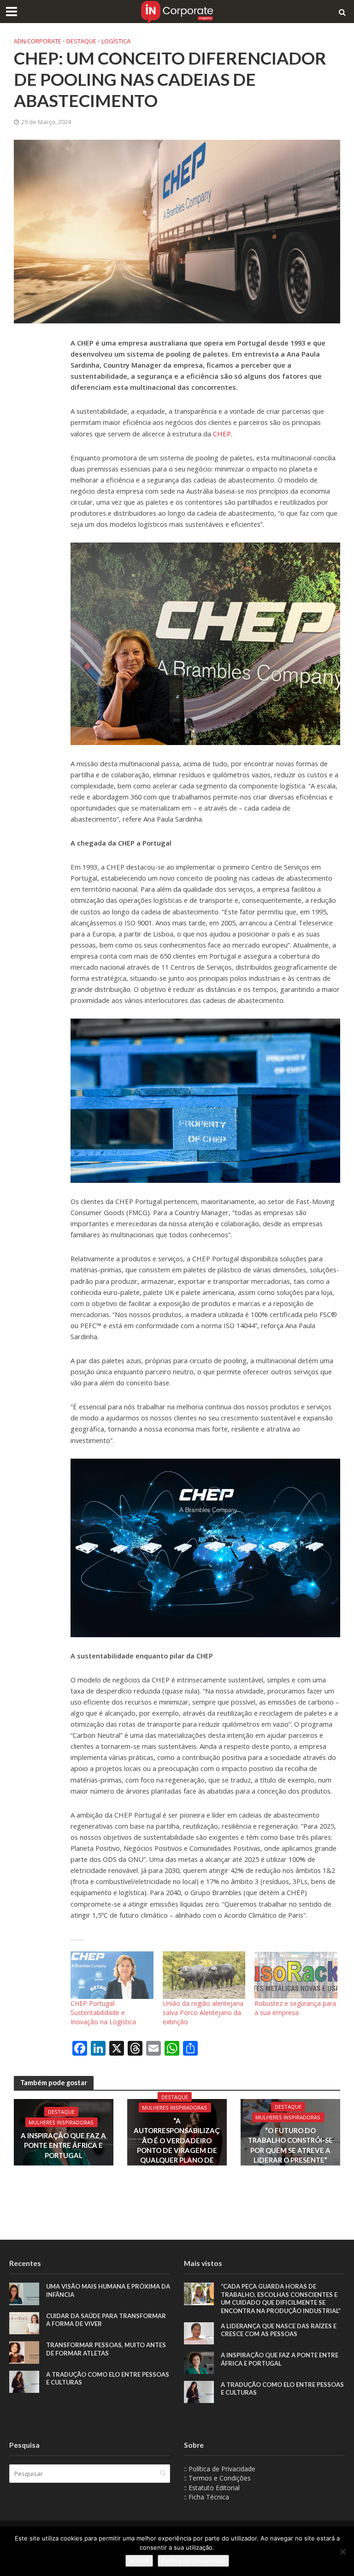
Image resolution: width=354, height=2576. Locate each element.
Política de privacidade (193, 2561)
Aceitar (139, 2561)
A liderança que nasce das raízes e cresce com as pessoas (279, 2330)
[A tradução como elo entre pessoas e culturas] (24, 2381)
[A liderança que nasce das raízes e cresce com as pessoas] (199, 2333)
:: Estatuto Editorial (212, 2488)
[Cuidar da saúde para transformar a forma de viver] (24, 2323)
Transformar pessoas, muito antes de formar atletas (106, 2349)
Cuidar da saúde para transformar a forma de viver (106, 2320)
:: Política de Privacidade (220, 2469)
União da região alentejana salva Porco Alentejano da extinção (203, 2012)
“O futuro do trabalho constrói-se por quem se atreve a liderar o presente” (290, 2145)
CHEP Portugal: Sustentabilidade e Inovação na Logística (103, 2012)
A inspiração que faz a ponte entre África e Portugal (63, 2145)
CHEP (222, 434)
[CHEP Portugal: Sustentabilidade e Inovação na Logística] (112, 1975)
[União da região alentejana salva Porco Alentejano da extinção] (204, 1975)
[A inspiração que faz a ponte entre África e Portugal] (199, 2362)
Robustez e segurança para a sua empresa (295, 2008)
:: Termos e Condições (217, 2478)
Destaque (81, 41)
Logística (116, 41)
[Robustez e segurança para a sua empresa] (296, 1975)
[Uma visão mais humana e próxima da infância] (24, 2293)
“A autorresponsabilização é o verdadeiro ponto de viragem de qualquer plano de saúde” (177, 2145)
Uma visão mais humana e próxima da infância (108, 2290)
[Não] (342, 2552)
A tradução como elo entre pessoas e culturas (108, 2379)
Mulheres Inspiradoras (61, 2122)
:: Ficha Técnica (206, 2497)
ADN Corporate (38, 41)
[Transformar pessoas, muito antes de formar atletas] (24, 2352)
